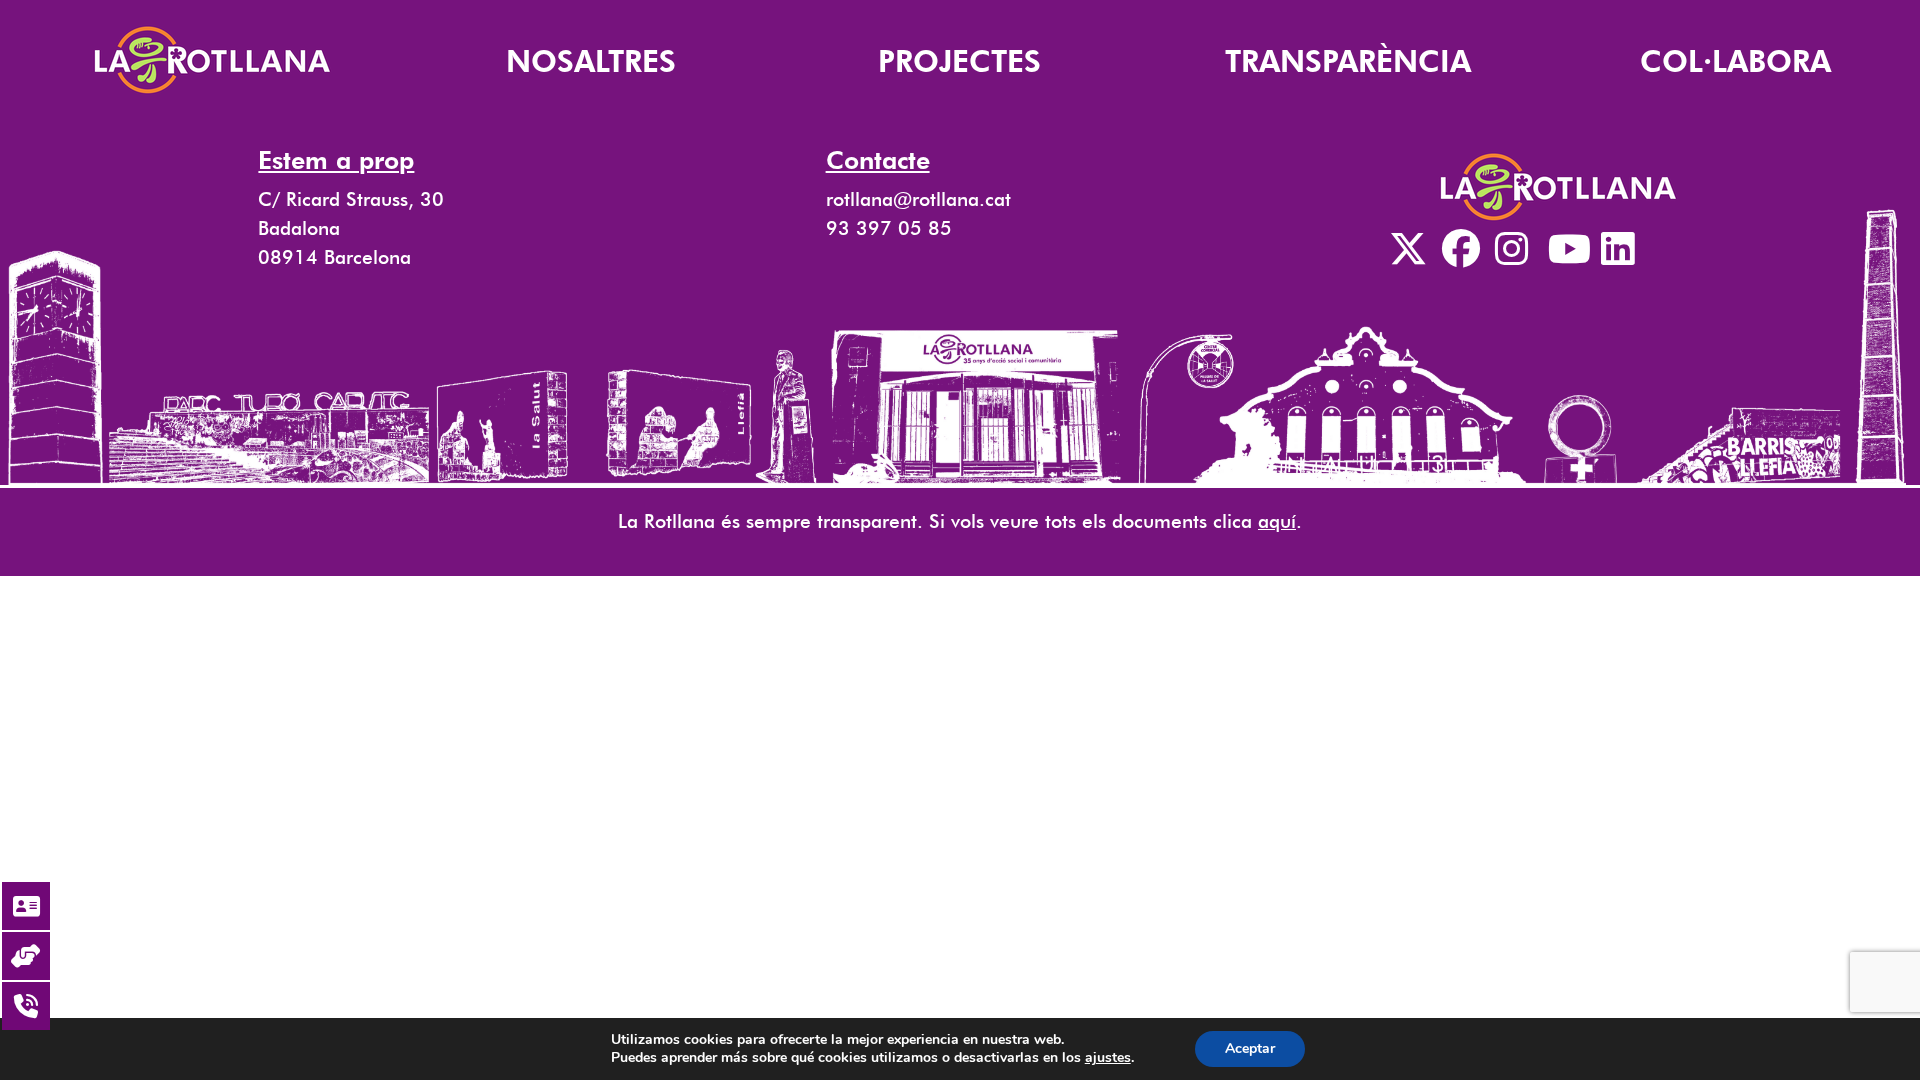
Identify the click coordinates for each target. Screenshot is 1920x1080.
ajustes (1108, 1058)
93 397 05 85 (889, 228)
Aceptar (1250, 1048)
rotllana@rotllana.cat (918, 199)
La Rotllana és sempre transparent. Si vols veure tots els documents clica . (960, 521)
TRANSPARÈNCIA (1348, 61)
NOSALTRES (591, 61)
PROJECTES (959, 61)
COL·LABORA (1735, 61)
